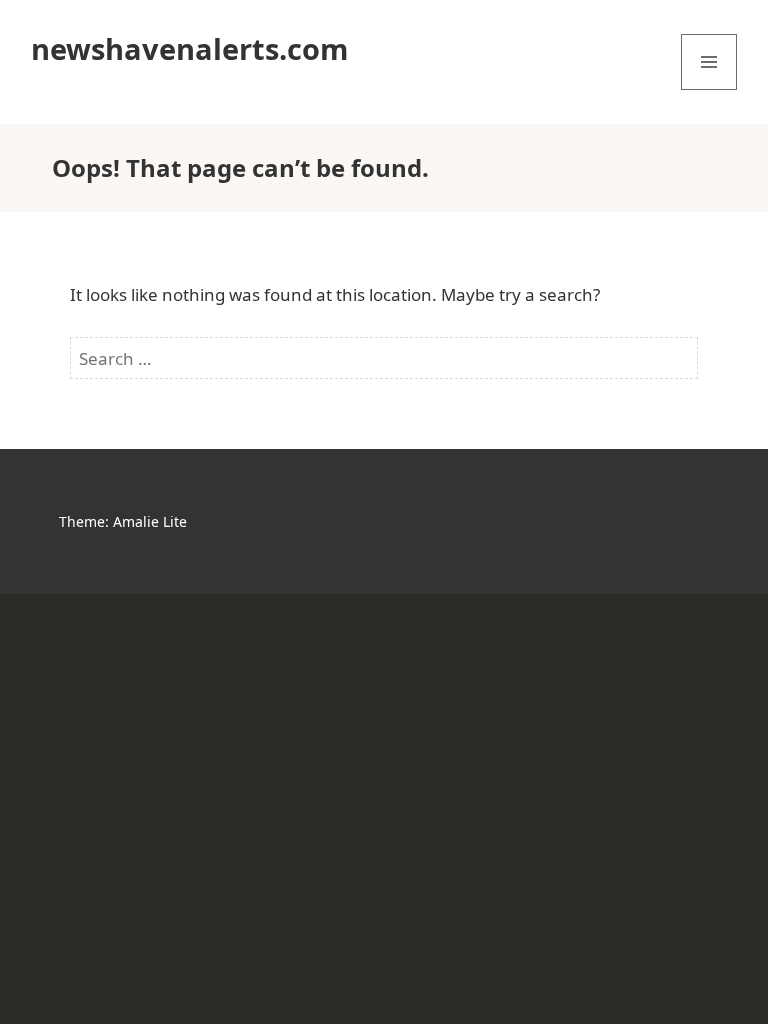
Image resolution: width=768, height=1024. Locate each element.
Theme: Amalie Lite (123, 521)
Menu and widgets (709, 89)
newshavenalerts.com (189, 48)
